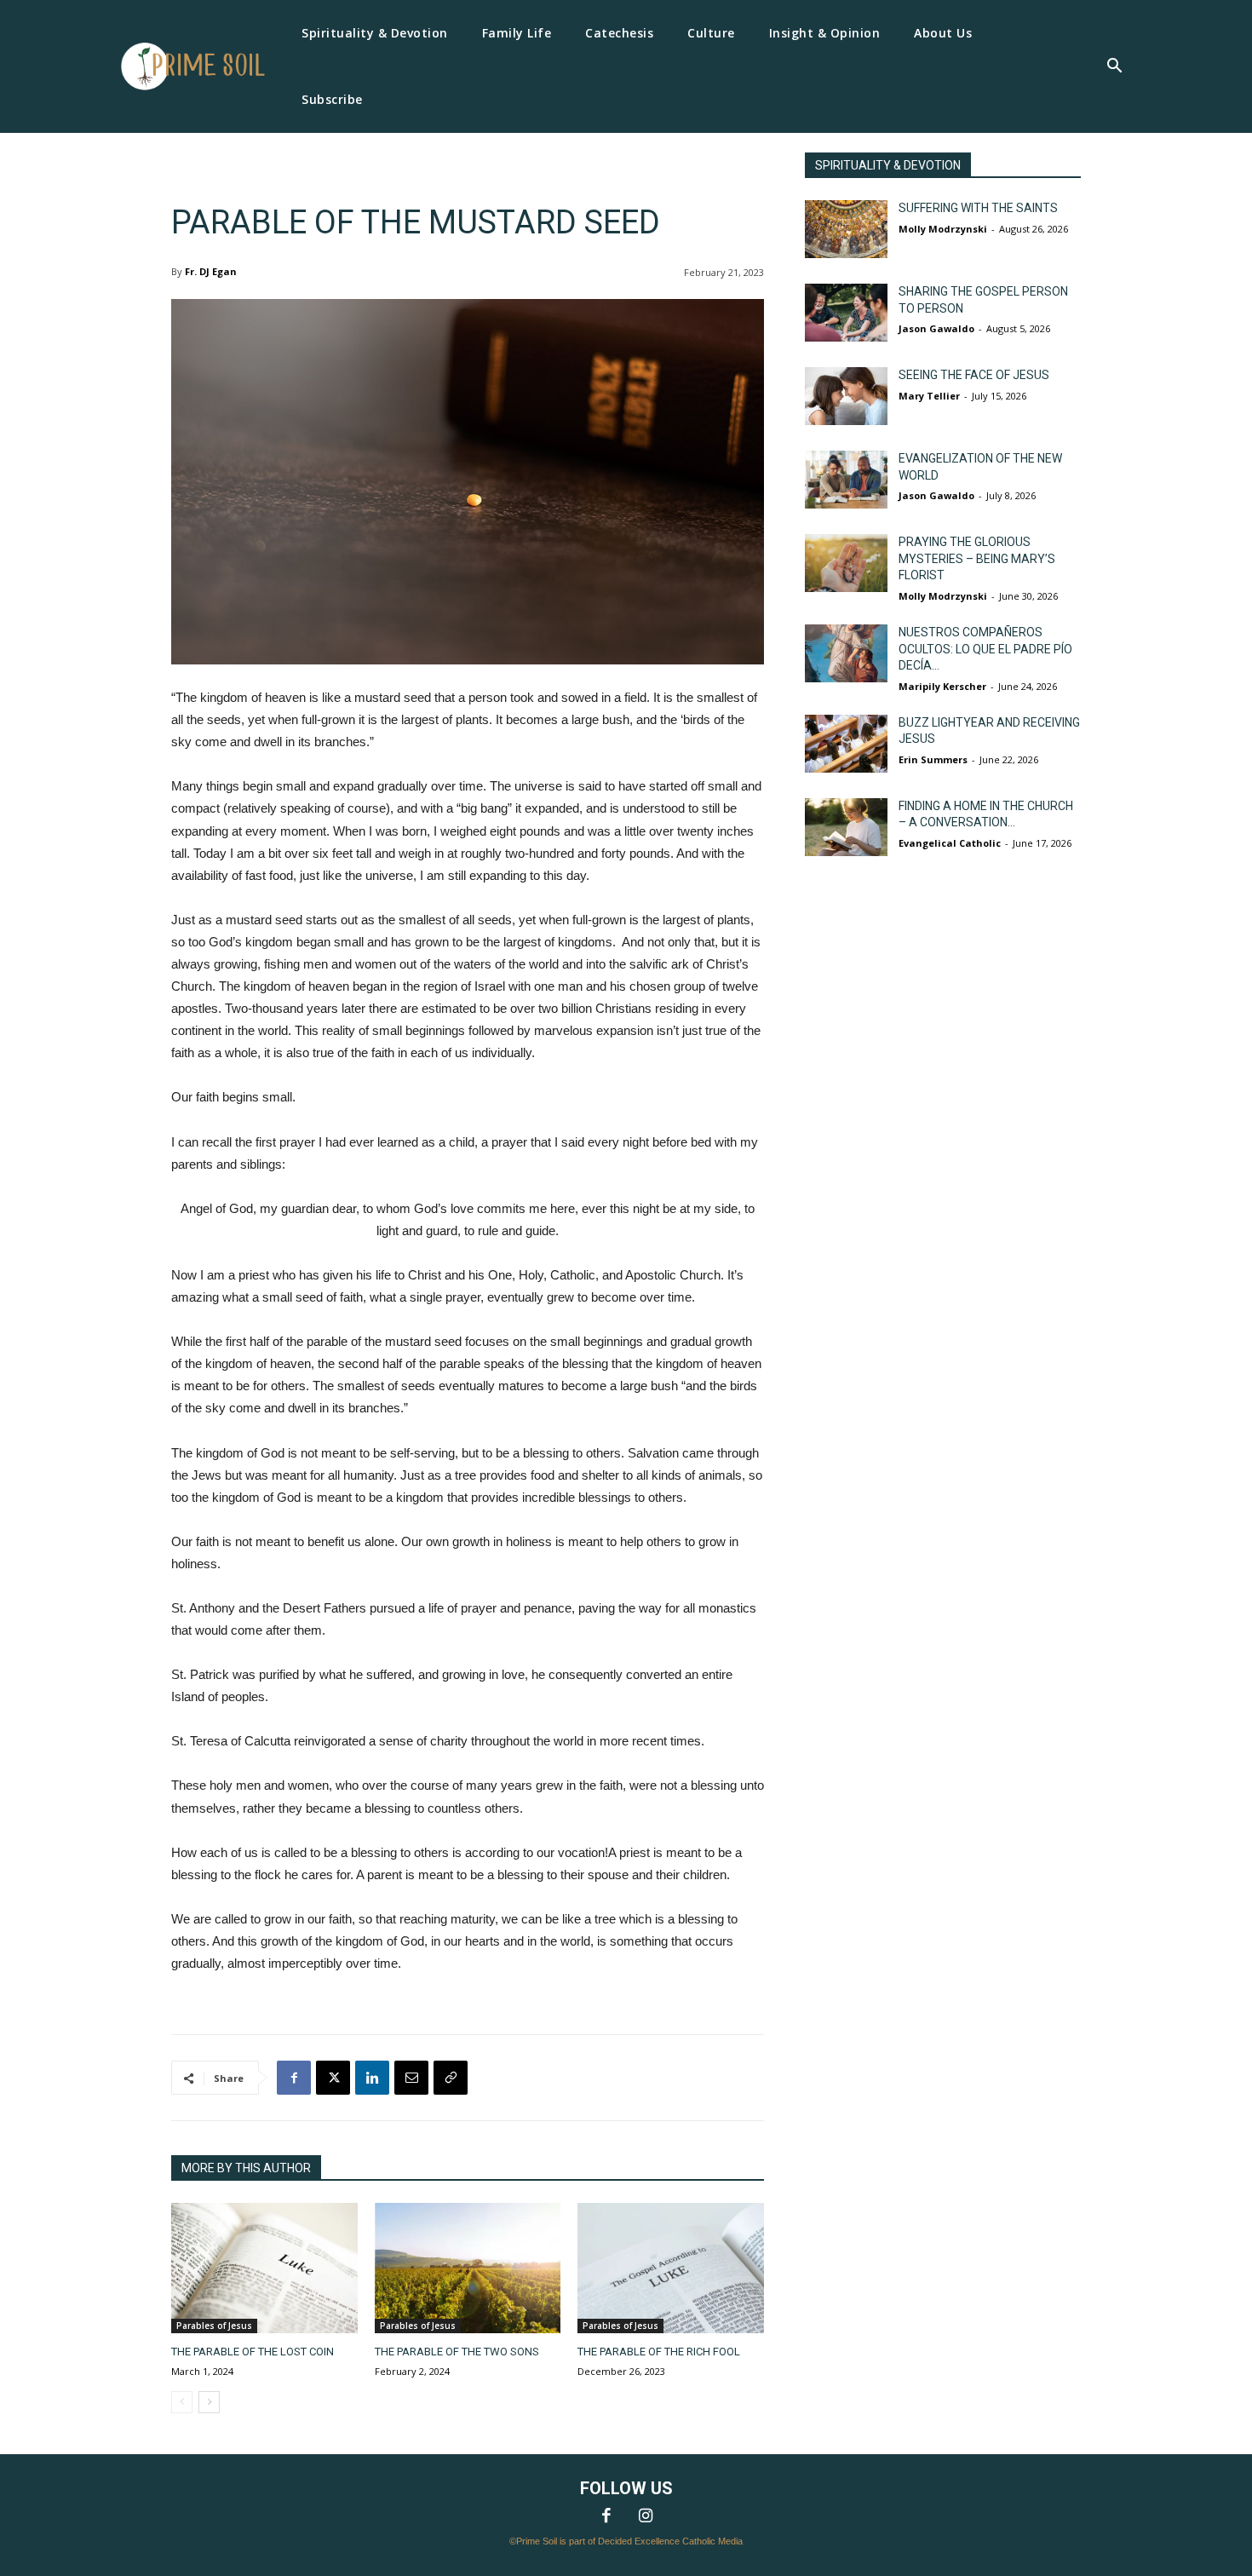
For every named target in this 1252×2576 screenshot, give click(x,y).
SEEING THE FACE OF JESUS (974, 375)
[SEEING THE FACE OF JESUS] (846, 396)
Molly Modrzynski (943, 229)
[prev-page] (182, 2402)
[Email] (411, 2078)
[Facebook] (294, 2078)
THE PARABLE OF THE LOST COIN (253, 2352)
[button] (1114, 67)
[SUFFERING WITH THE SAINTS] (846, 229)
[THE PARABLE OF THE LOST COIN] (264, 2268)
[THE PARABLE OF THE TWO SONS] (468, 2268)
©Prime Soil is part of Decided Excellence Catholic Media (626, 2541)
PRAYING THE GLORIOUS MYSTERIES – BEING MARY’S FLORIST (977, 558)
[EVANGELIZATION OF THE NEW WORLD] (846, 480)
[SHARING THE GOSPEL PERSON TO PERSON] (846, 313)
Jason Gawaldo (936, 328)
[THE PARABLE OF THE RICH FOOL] (671, 2268)
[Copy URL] (451, 2078)
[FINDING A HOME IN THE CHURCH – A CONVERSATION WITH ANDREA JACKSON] (846, 827)
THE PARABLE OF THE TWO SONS (457, 2352)
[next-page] (209, 2402)
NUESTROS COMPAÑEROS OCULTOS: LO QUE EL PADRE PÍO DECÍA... (985, 649)
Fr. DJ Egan (211, 271)
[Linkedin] (372, 2078)
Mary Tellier (929, 396)
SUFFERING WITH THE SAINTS (978, 208)
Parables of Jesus (214, 2326)
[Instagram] (646, 2517)
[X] (333, 2078)
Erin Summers (933, 759)
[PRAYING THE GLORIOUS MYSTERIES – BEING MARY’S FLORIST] (846, 563)
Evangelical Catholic (950, 843)
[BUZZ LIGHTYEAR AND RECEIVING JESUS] (846, 744)
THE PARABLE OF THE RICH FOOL (659, 2352)
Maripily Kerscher (942, 686)
